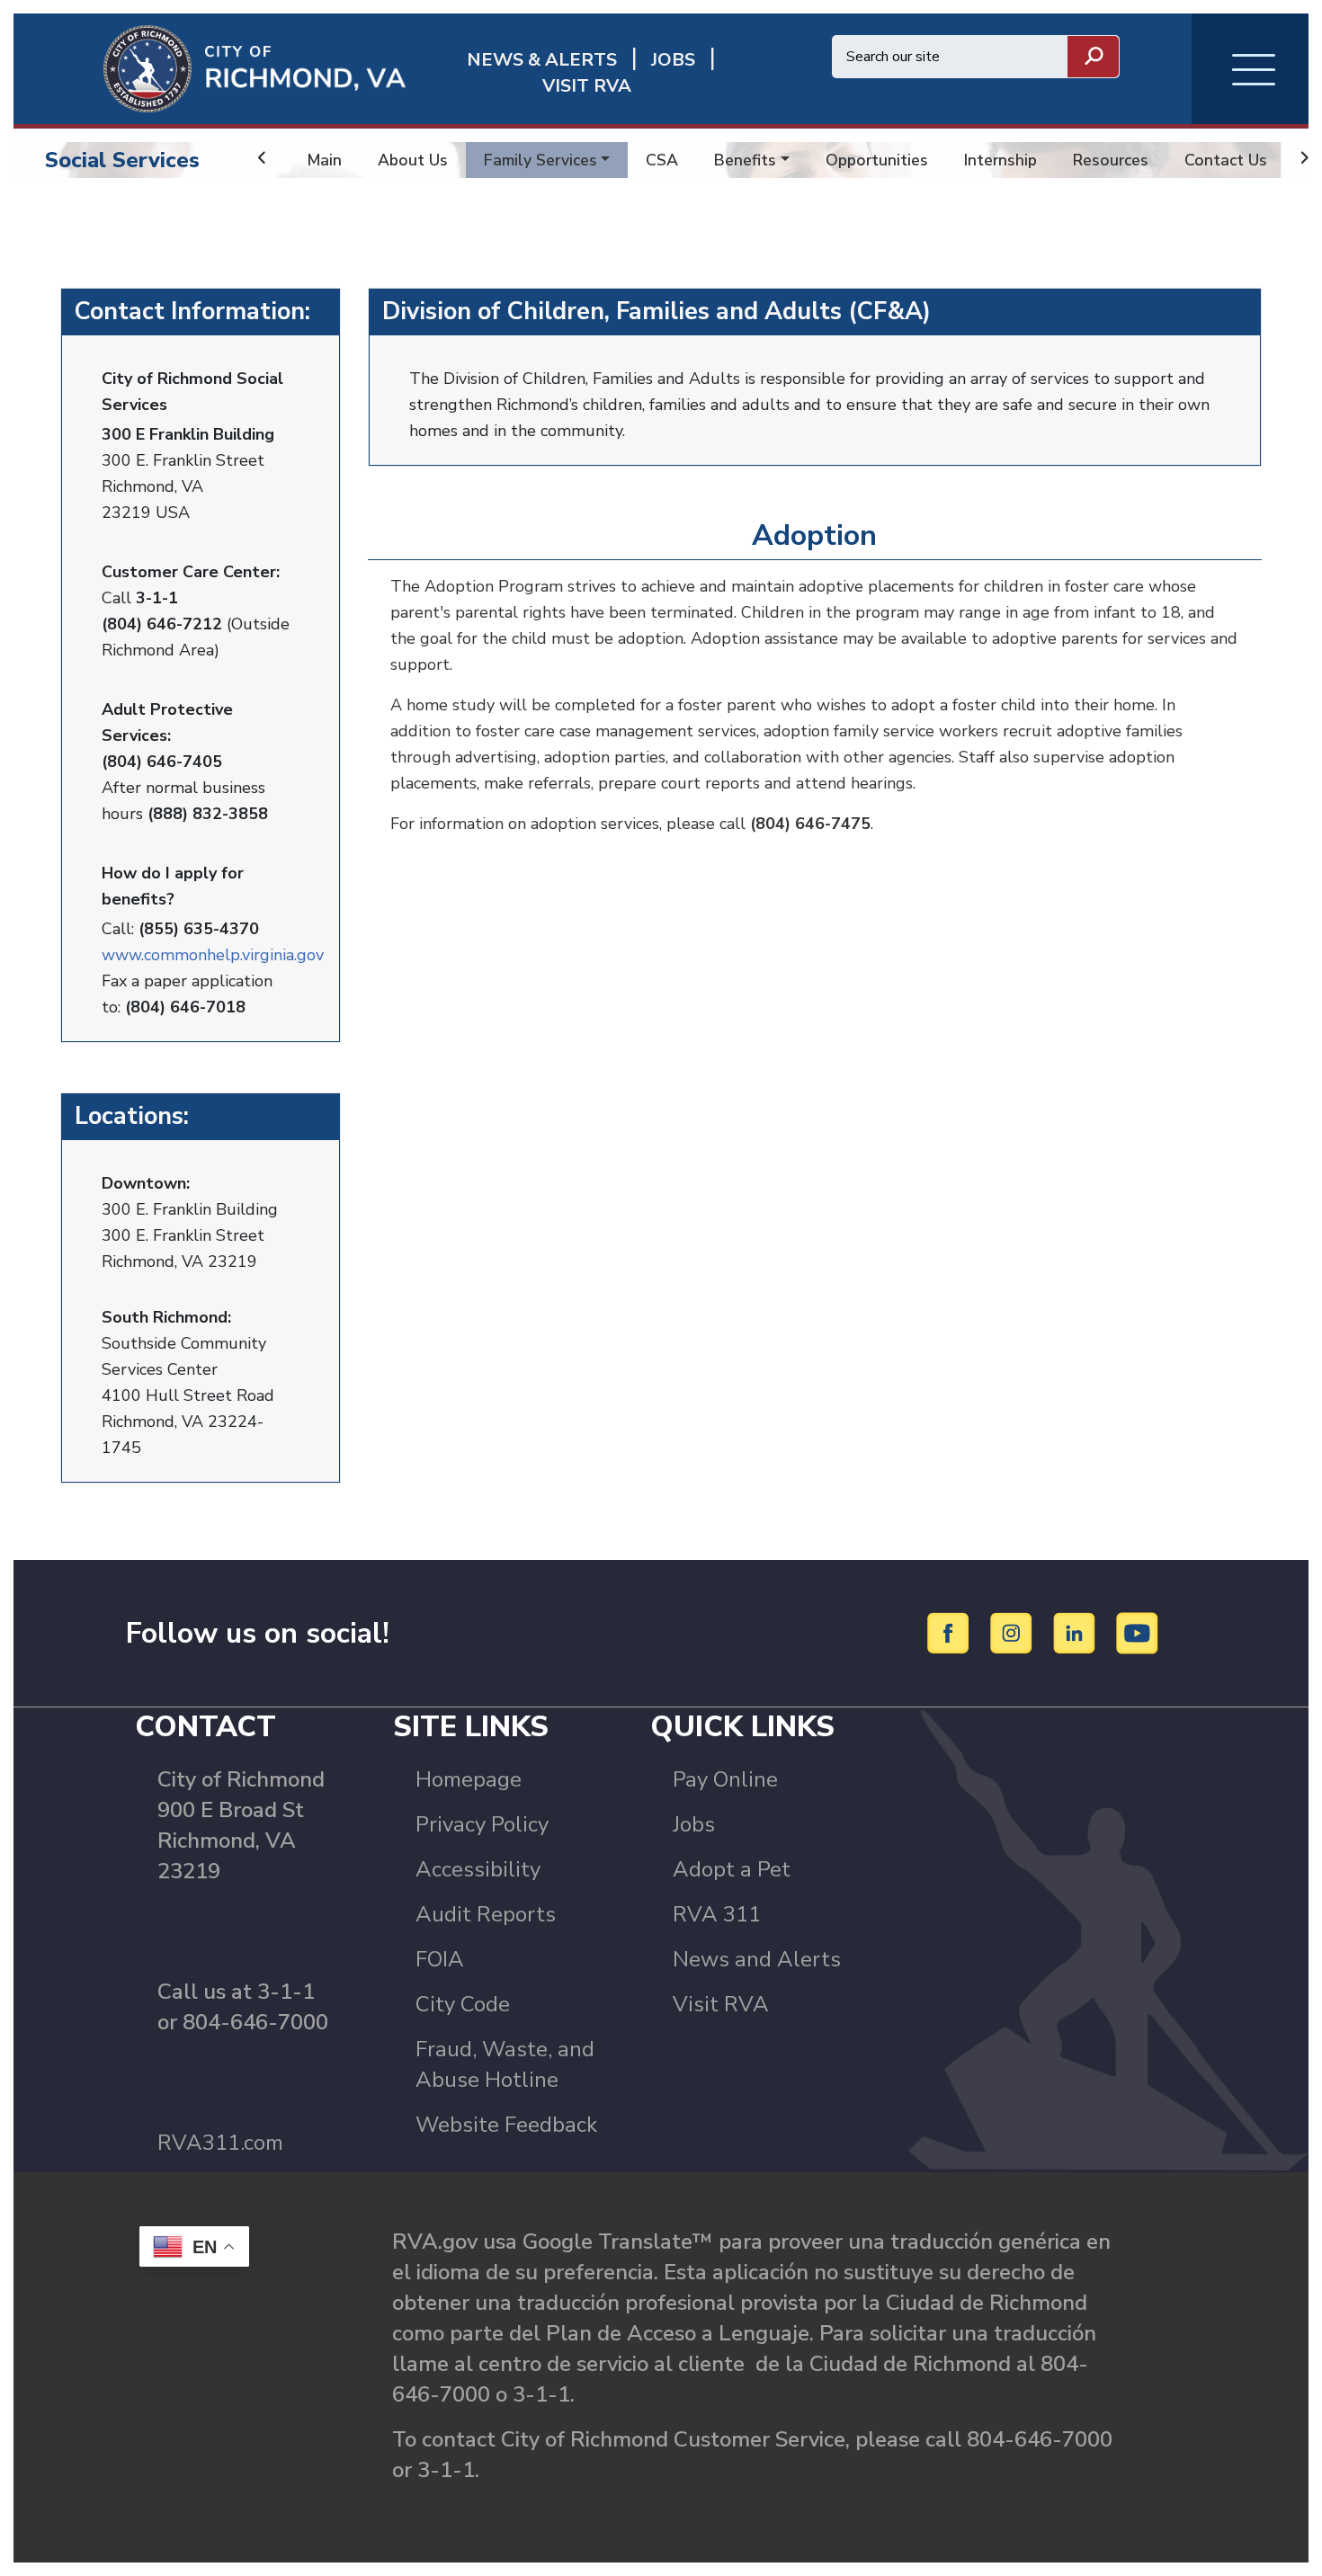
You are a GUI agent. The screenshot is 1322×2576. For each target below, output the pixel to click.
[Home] (210, 67)
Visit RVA (721, 2004)
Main (325, 160)
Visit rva (587, 86)
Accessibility (478, 1869)
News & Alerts (542, 60)
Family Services (540, 160)
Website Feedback (506, 2125)
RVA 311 (717, 1914)
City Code (463, 2004)
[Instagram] (1014, 1632)
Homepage (469, 1779)
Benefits (745, 160)
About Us (413, 160)
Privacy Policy (482, 1824)
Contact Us (1226, 160)
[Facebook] (951, 1632)
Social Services (122, 160)
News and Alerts (757, 1959)
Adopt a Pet (732, 1869)
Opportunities (877, 160)
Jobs (694, 1824)
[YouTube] (1138, 1632)
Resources (1111, 160)
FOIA (440, 1959)
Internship (1000, 160)
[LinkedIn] (1077, 1632)
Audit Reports (486, 1914)
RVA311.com (220, 2143)
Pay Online (725, 1779)
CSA (662, 160)
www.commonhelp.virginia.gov (213, 955)
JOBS (673, 60)
